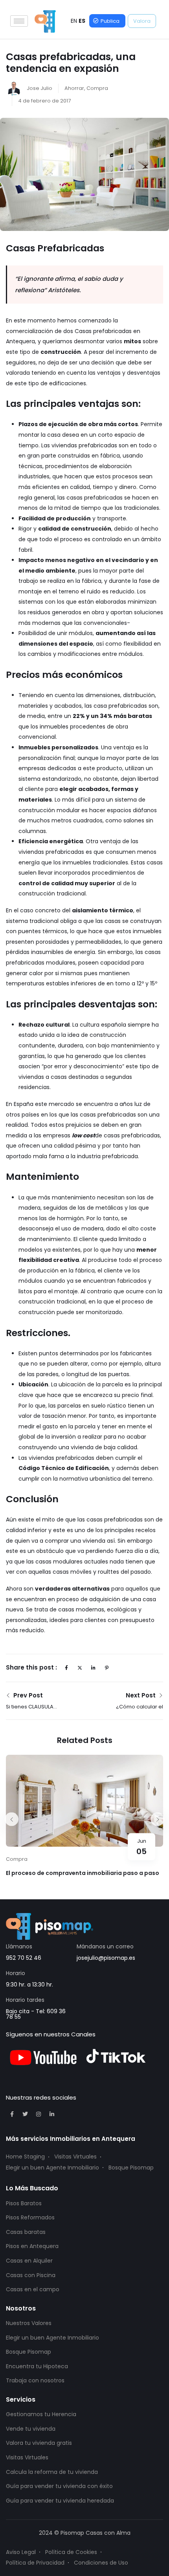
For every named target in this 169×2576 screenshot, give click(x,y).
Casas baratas (26, 2232)
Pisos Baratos (24, 2203)
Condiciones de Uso (101, 2563)
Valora (142, 21)
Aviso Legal (21, 2552)
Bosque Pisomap (131, 2168)
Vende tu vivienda (31, 2429)
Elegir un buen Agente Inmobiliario (52, 2168)
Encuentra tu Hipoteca (37, 2366)
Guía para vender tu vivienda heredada (60, 2501)
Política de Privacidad (35, 2563)
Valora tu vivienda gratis (39, 2443)
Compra (97, 88)
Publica (110, 21)
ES (82, 21)
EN (74, 21)
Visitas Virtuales (75, 2157)
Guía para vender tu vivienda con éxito (59, 2486)
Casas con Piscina (31, 2275)
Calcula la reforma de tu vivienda (52, 2472)
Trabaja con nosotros (35, 2380)
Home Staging (25, 2157)
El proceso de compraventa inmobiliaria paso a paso (83, 1873)
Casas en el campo (33, 2289)
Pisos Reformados (30, 2217)
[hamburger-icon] (19, 21)
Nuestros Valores (29, 2323)
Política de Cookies (71, 2552)
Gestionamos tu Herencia (41, 2414)
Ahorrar (74, 88)
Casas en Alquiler (29, 2261)
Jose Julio (39, 88)
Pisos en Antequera (32, 2246)
